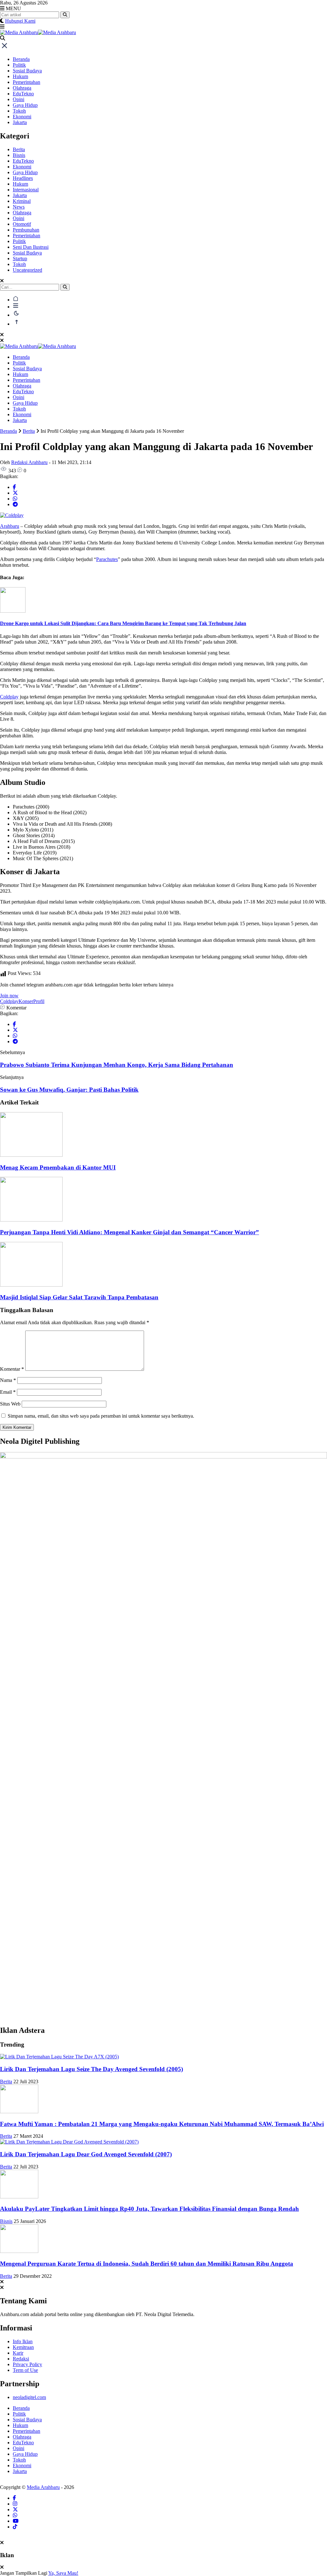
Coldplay (9, 697)
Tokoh (19, 111)
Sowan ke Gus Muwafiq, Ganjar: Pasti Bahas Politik (69, 1090)
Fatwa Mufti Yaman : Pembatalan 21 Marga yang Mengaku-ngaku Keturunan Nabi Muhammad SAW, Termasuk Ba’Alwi (162, 2124)
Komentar (12, 1369)
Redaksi (21, 2359)
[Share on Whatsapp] (15, 499)
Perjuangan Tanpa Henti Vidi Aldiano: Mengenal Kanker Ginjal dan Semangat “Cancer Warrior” (129, 1232)
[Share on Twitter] (15, 493)
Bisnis (19, 155)
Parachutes (107, 559)
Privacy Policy (27, 2364)
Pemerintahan (27, 82)
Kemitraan (23, 2347)
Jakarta (20, 122)
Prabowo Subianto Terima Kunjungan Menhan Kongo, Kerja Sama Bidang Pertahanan (117, 1065)
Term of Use (25, 2370)
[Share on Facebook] (14, 487)
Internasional (26, 190)
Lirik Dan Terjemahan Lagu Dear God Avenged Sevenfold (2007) (86, 2154)
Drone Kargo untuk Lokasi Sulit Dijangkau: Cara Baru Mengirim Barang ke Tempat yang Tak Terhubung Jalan (123, 623)
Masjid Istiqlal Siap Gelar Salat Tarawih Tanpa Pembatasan (79, 1297)
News (19, 207)
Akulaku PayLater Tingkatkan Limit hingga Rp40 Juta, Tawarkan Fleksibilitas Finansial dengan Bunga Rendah (149, 2209)
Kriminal (22, 201)
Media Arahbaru (43, 2487)
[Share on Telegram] (15, 504)
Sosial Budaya (27, 71)
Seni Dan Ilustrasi (31, 247)
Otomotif (22, 224)
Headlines (23, 178)
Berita (19, 149)
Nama (8, 1380)
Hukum (20, 76)
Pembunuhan (26, 230)
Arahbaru (10, 526)
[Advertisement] (163, 1975)
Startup (20, 258)
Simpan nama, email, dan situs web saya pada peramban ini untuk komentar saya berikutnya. (101, 1416)
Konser (26, 1001)
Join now (9, 996)
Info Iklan (23, 2341)
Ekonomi (22, 117)
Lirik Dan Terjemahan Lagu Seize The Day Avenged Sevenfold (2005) (91, 2069)
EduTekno (23, 94)
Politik (19, 65)
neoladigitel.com (29, 2397)
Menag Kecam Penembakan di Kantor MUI (58, 1167)
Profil (39, 1001)
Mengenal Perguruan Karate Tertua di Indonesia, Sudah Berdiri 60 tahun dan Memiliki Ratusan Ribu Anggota (147, 2264)
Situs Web (10, 1404)
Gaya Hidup (25, 105)
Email (8, 1392)
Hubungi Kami (20, 21)
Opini (19, 99)
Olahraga (22, 88)
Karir (18, 2353)
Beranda (21, 59)
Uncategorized (27, 270)
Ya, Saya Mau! (63, 2573)
